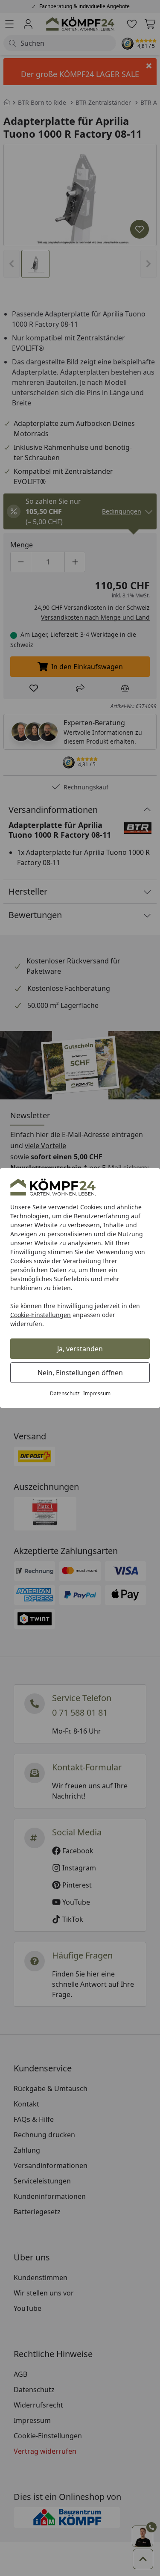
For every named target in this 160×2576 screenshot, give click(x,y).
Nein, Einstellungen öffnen (80, 1373)
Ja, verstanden (80, 1349)
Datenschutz (65, 1393)
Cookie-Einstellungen (41, 1315)
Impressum (97, 1393)
